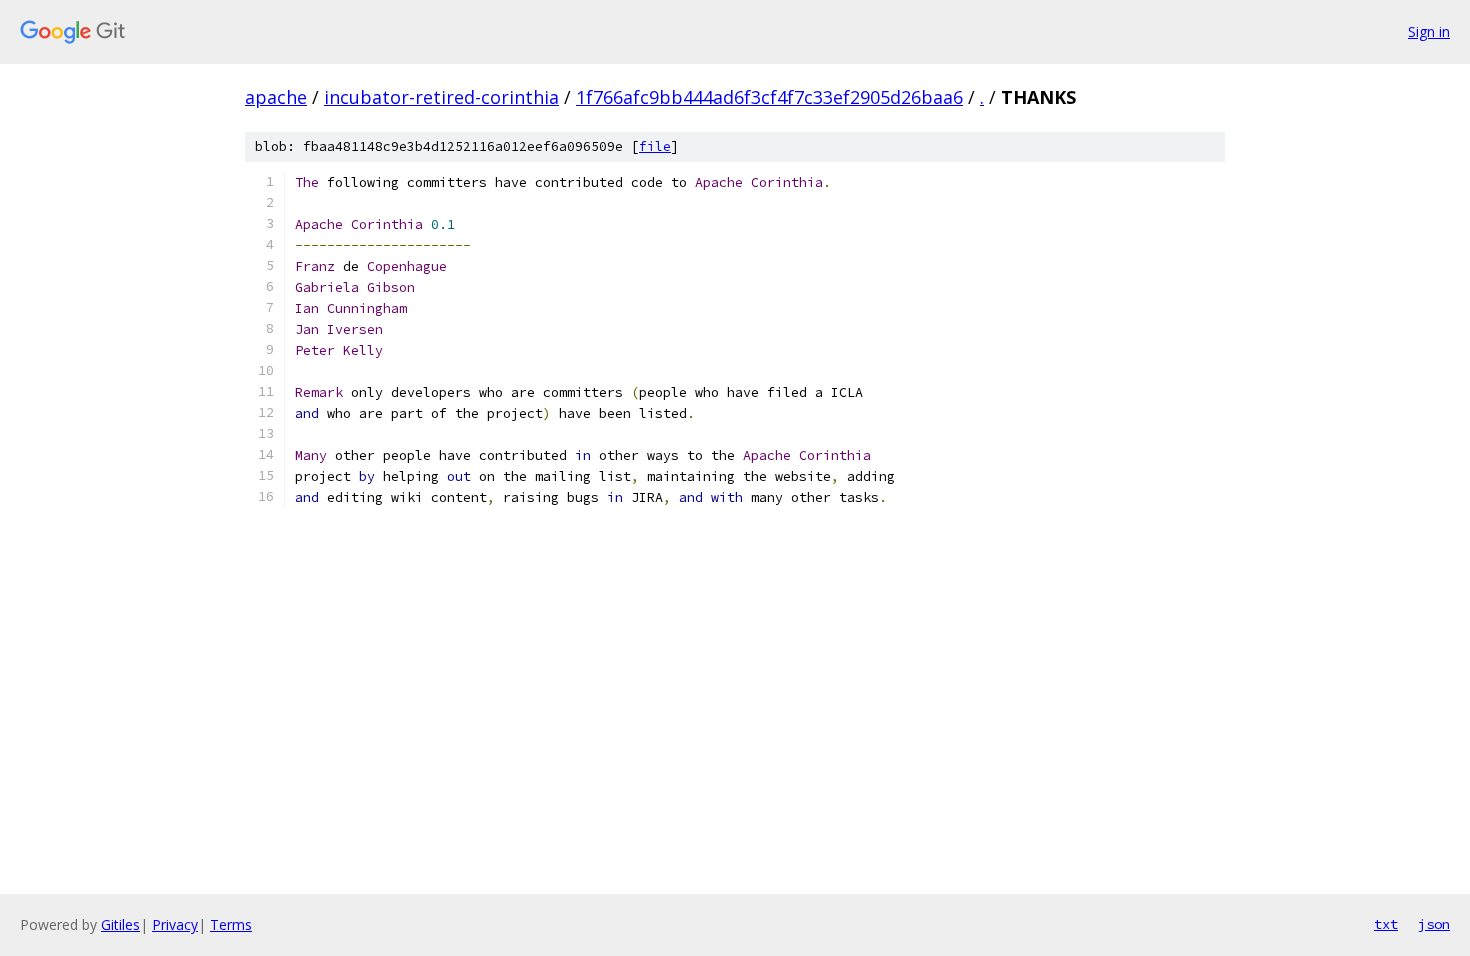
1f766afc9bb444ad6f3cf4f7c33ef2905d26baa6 (769, 97)
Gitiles (120, 924)
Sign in (1429, 31)
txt (1386, 924)
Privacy (175, 924)
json (1434, 924)
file (655, 146)
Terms (231, 924)
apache (276, 97)
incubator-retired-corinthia (441, 97)
